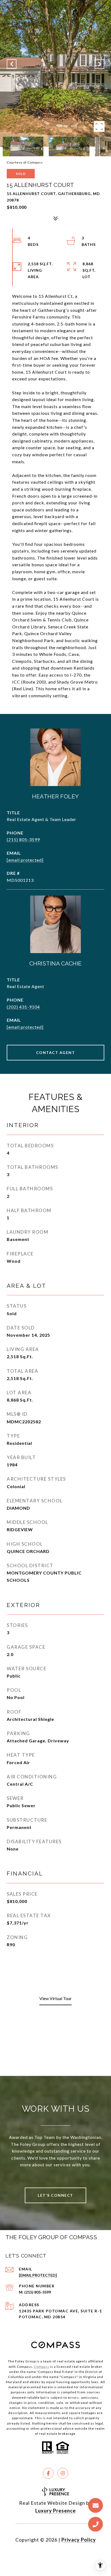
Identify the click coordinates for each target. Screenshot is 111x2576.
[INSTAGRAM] (63, 2473)
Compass (42, 2367)
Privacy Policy (79, 2540)
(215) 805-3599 (23, 839)
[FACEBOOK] (48, 2473)
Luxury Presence (55, 2511)
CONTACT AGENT (56, 1052)
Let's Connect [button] (55, 2195)
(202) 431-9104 (23, 1007)
